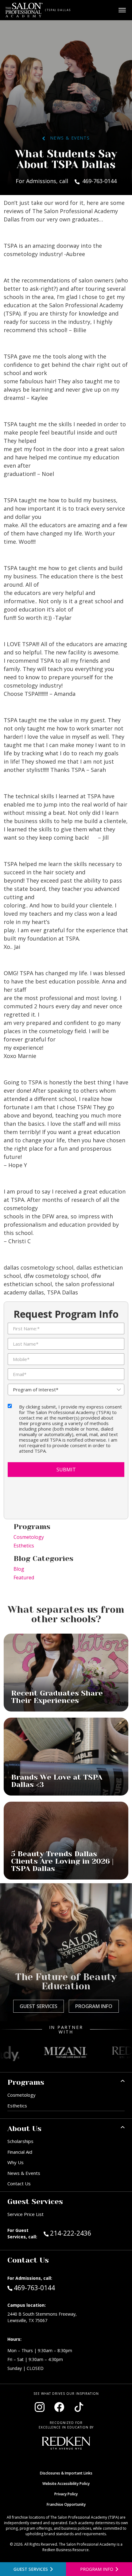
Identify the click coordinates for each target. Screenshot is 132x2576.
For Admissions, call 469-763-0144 (66, 181)
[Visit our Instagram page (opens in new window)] (40, 2407)
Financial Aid (20, 2152)
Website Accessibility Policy (66, 2484)
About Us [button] (24, 2129)
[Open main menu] (122, 10)
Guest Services (39, 2006)
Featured (24, 1577)
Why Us (16, 2162)
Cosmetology (29, 1537)
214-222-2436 (83, 2233)
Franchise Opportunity (66, 2504)
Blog (19, 1569)
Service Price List (25, 2214)
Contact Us (19, 2183)
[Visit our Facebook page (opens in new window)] (59, 2407)
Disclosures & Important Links (66, 2473)
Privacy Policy (66, 2494)
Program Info (94, 2006)
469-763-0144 (34, 2288)
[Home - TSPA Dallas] (24, 10)
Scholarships (20, 2141)
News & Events (67, 138)
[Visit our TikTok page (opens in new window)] (79, 2407)
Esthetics (24, 1546)
